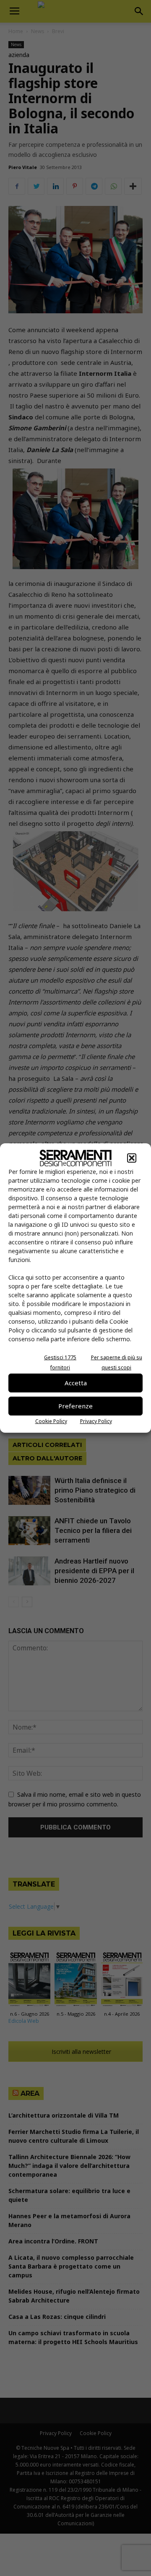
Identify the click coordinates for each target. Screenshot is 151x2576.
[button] (132, 1158)
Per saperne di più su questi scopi (117, 1362)
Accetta (76, 1383)
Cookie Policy (51, 1421)
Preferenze (75, 1406)
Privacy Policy (96, 1421)
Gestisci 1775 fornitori (60, 1362)
